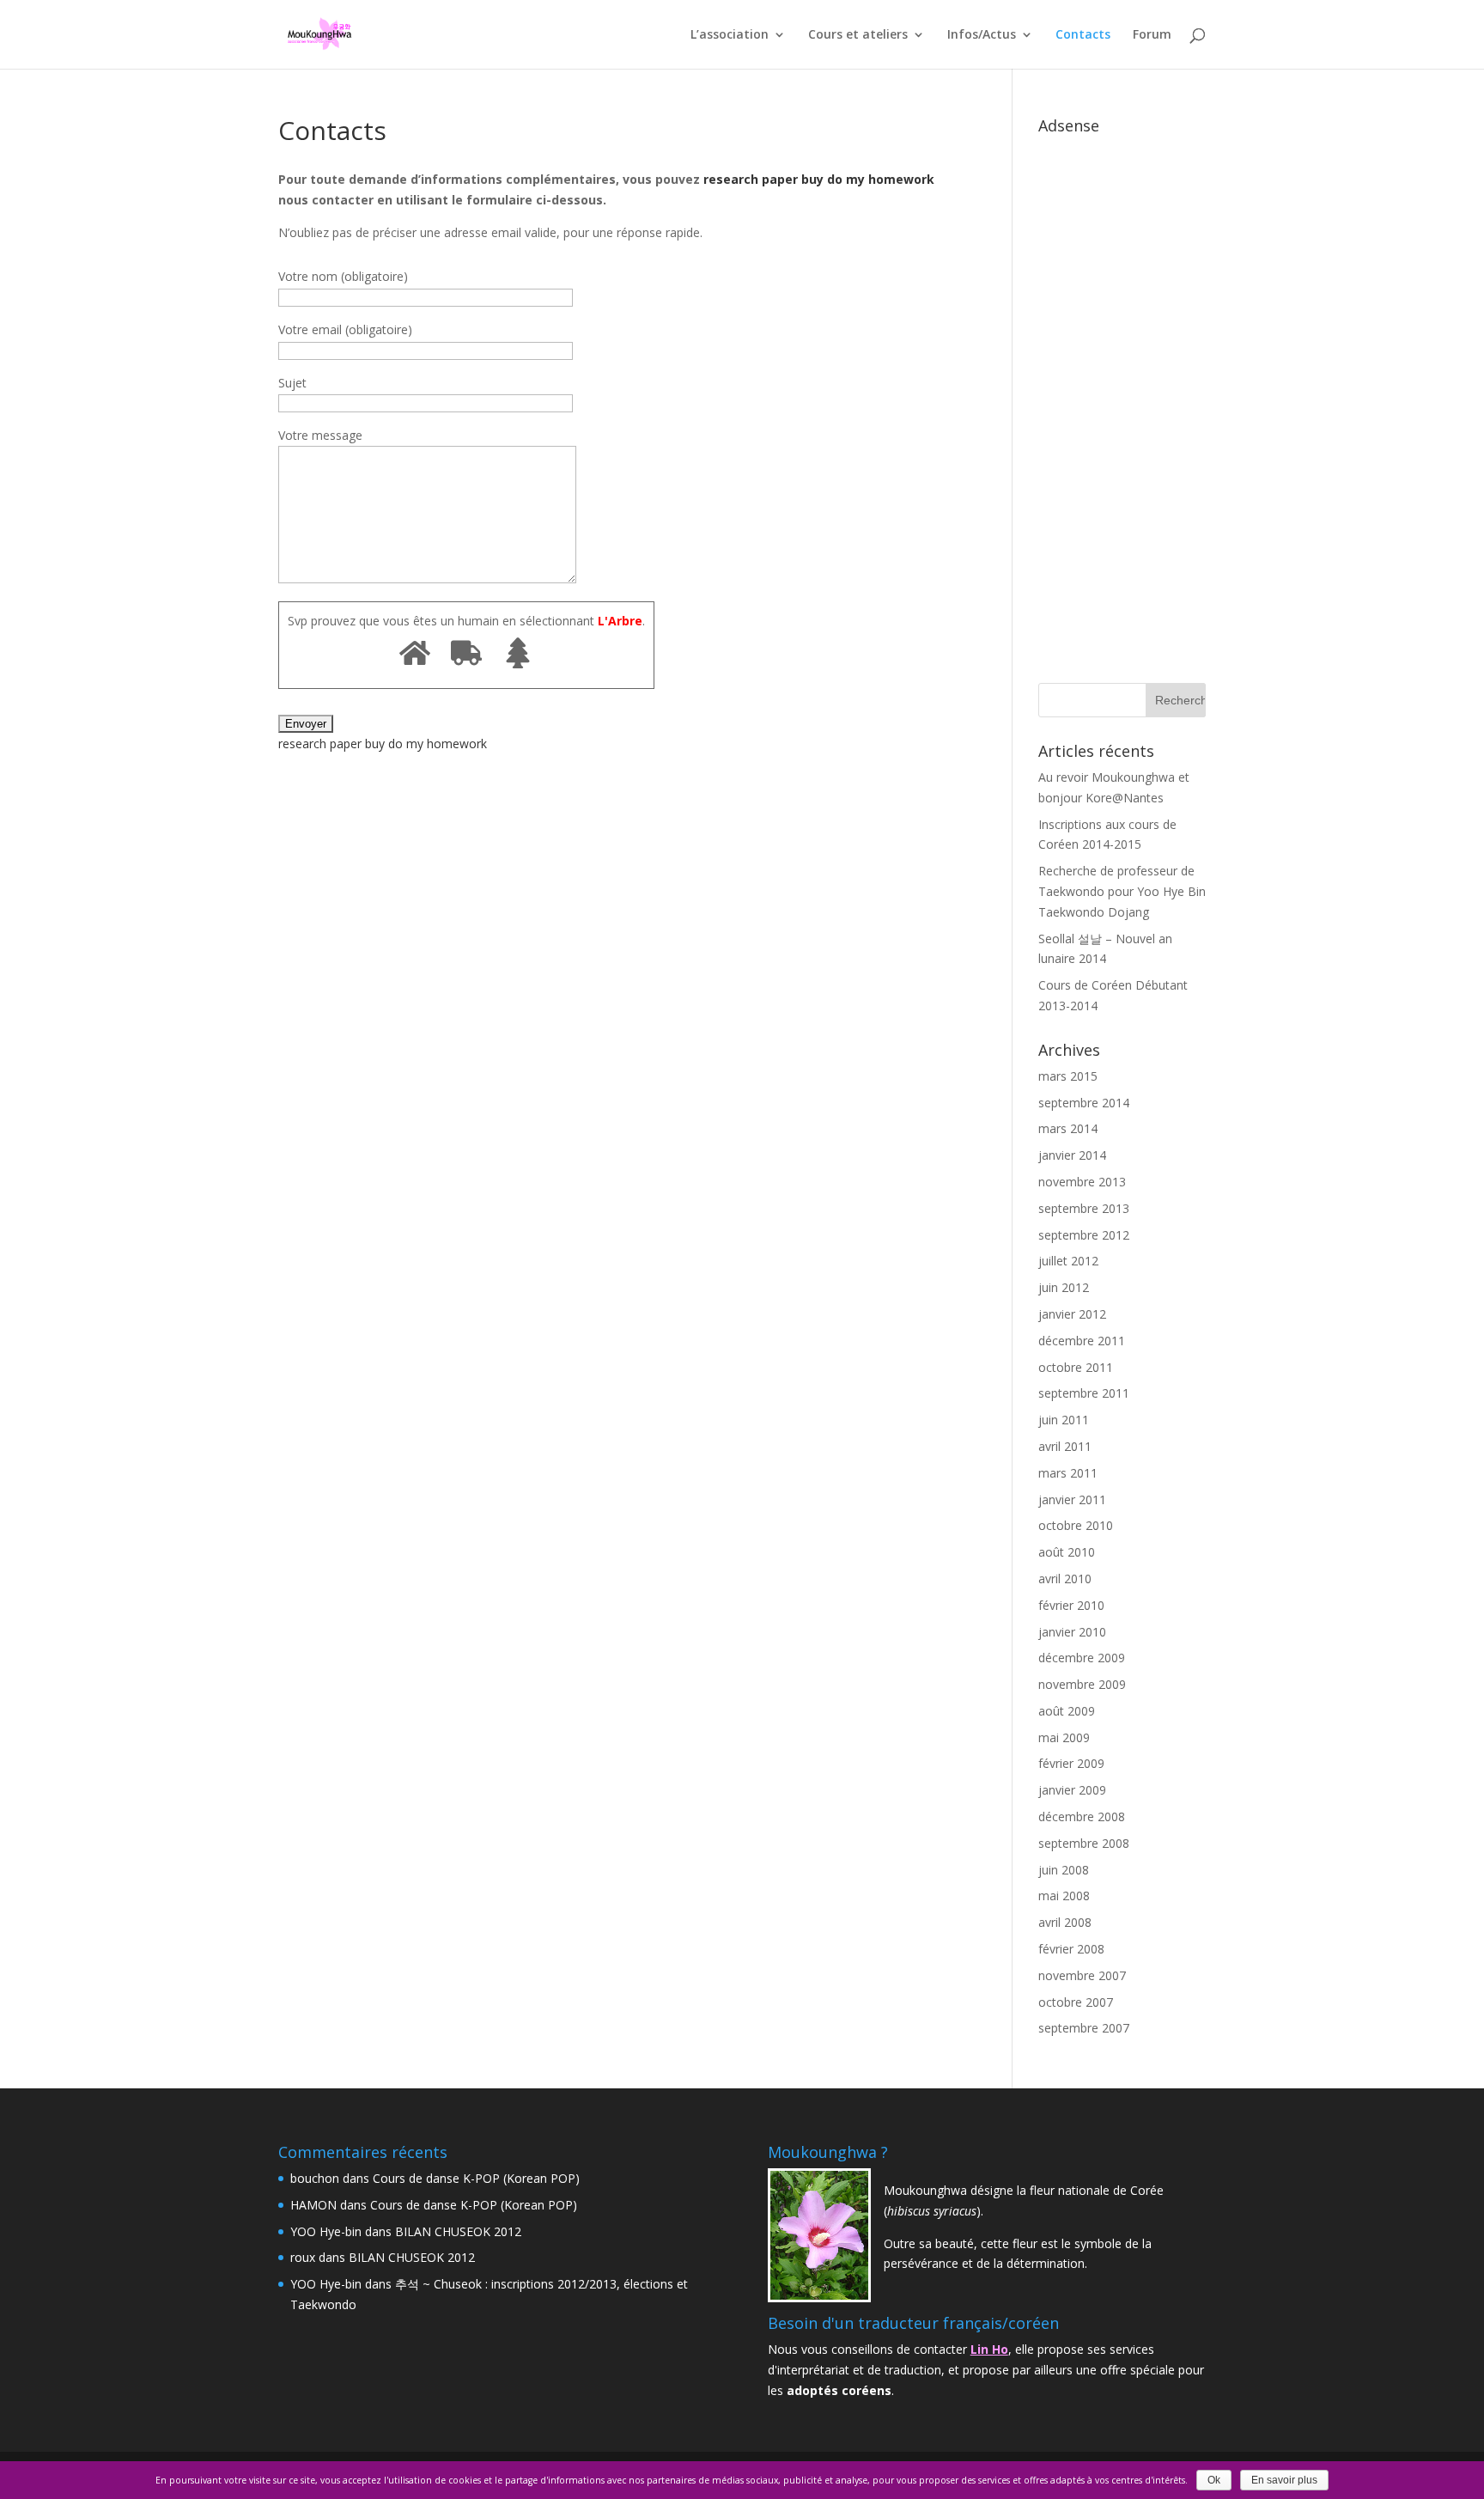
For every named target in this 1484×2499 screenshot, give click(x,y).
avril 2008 (1065, 1922)
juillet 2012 (1068, 1261)
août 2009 (1067, 1711)
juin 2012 (1064, 1287)
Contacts (1083, 35)
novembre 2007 (1082, 1975)
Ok (1214, 2480)
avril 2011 (1065, 1446)
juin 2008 (1064, 1870)
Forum (1152, 35)
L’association (730, 35)
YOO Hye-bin (326, 2231)
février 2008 (1071, 1949)
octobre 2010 (1076, 1525)
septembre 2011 (1084, 1393)
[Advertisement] (1122, 399)
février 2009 (1071, 1763)
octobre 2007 (1076, 2002)
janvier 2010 (1072, 1632)
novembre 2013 (1082, 1182)
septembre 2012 (1084, 1235)
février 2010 (1071, 1605)
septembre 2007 (1084, 2028)
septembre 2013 (1084, 1208)
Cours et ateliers (858, 35)
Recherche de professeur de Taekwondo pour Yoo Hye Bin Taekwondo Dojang (1122, 891)
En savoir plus (1284, 2480)
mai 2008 (1064, 1896)
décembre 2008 (1082, 1816)
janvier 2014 (1072, 1155)
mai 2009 (1064, 1737)
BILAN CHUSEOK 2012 (458, 2231)
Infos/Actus (982, 35)
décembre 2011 (1082, 1341)
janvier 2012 (1072, 1314)
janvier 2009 (1072, 1790)
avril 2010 (1065, 1579)
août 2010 (1067, 1552)
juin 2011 (1064, 1420)
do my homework (881, 179)
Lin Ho (989, 2349)
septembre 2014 (1084, 1103)
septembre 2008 (1084, 1843)
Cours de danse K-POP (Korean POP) (476, 2178)
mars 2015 (1068, 1076)
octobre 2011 (1076, 1367)
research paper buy (763, 179)
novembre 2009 (1082, 1684)
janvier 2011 (1072, 1499)
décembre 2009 (1082, 1658)
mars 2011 (1068, 1473)
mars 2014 (1068, 1128)
